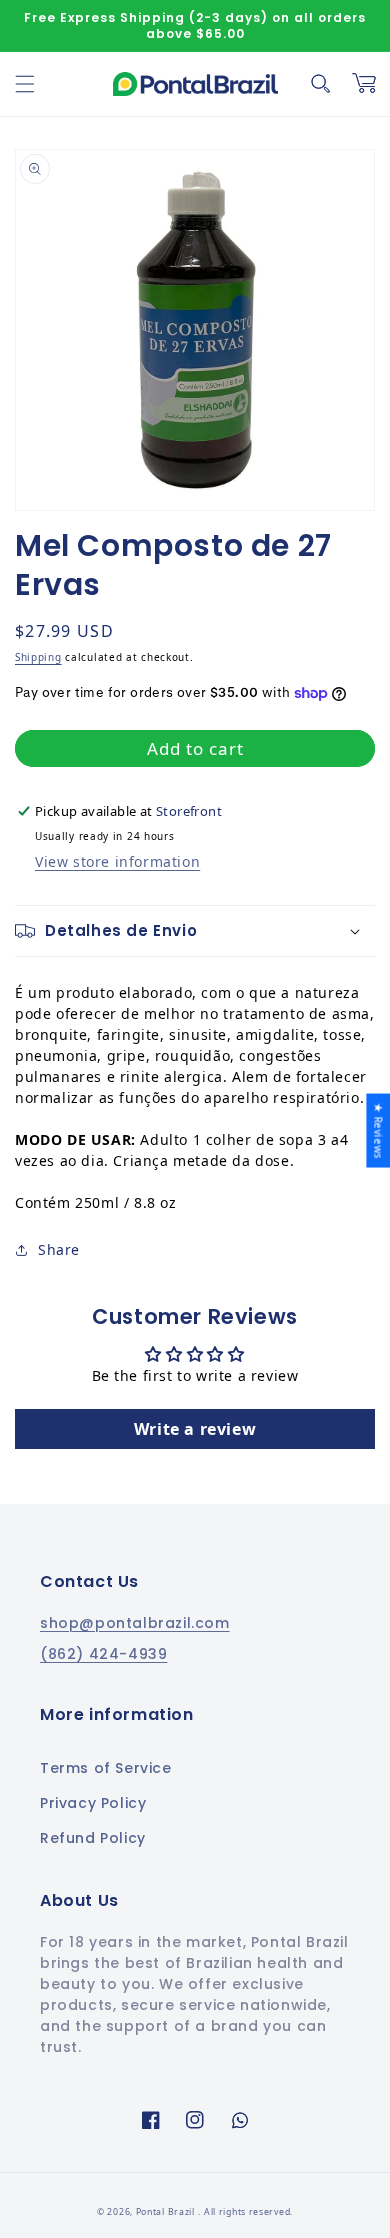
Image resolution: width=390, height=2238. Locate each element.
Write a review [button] (195, 1429)
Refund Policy (93, 1838)
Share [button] (59, 1249)
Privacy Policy (93, 1803)
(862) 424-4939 (103, 1654)
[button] (25, 84)
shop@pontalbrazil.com (135, 1623)
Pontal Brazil (167, 2212)
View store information (117, 861)
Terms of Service (106, 1768)
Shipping (38, 657)
